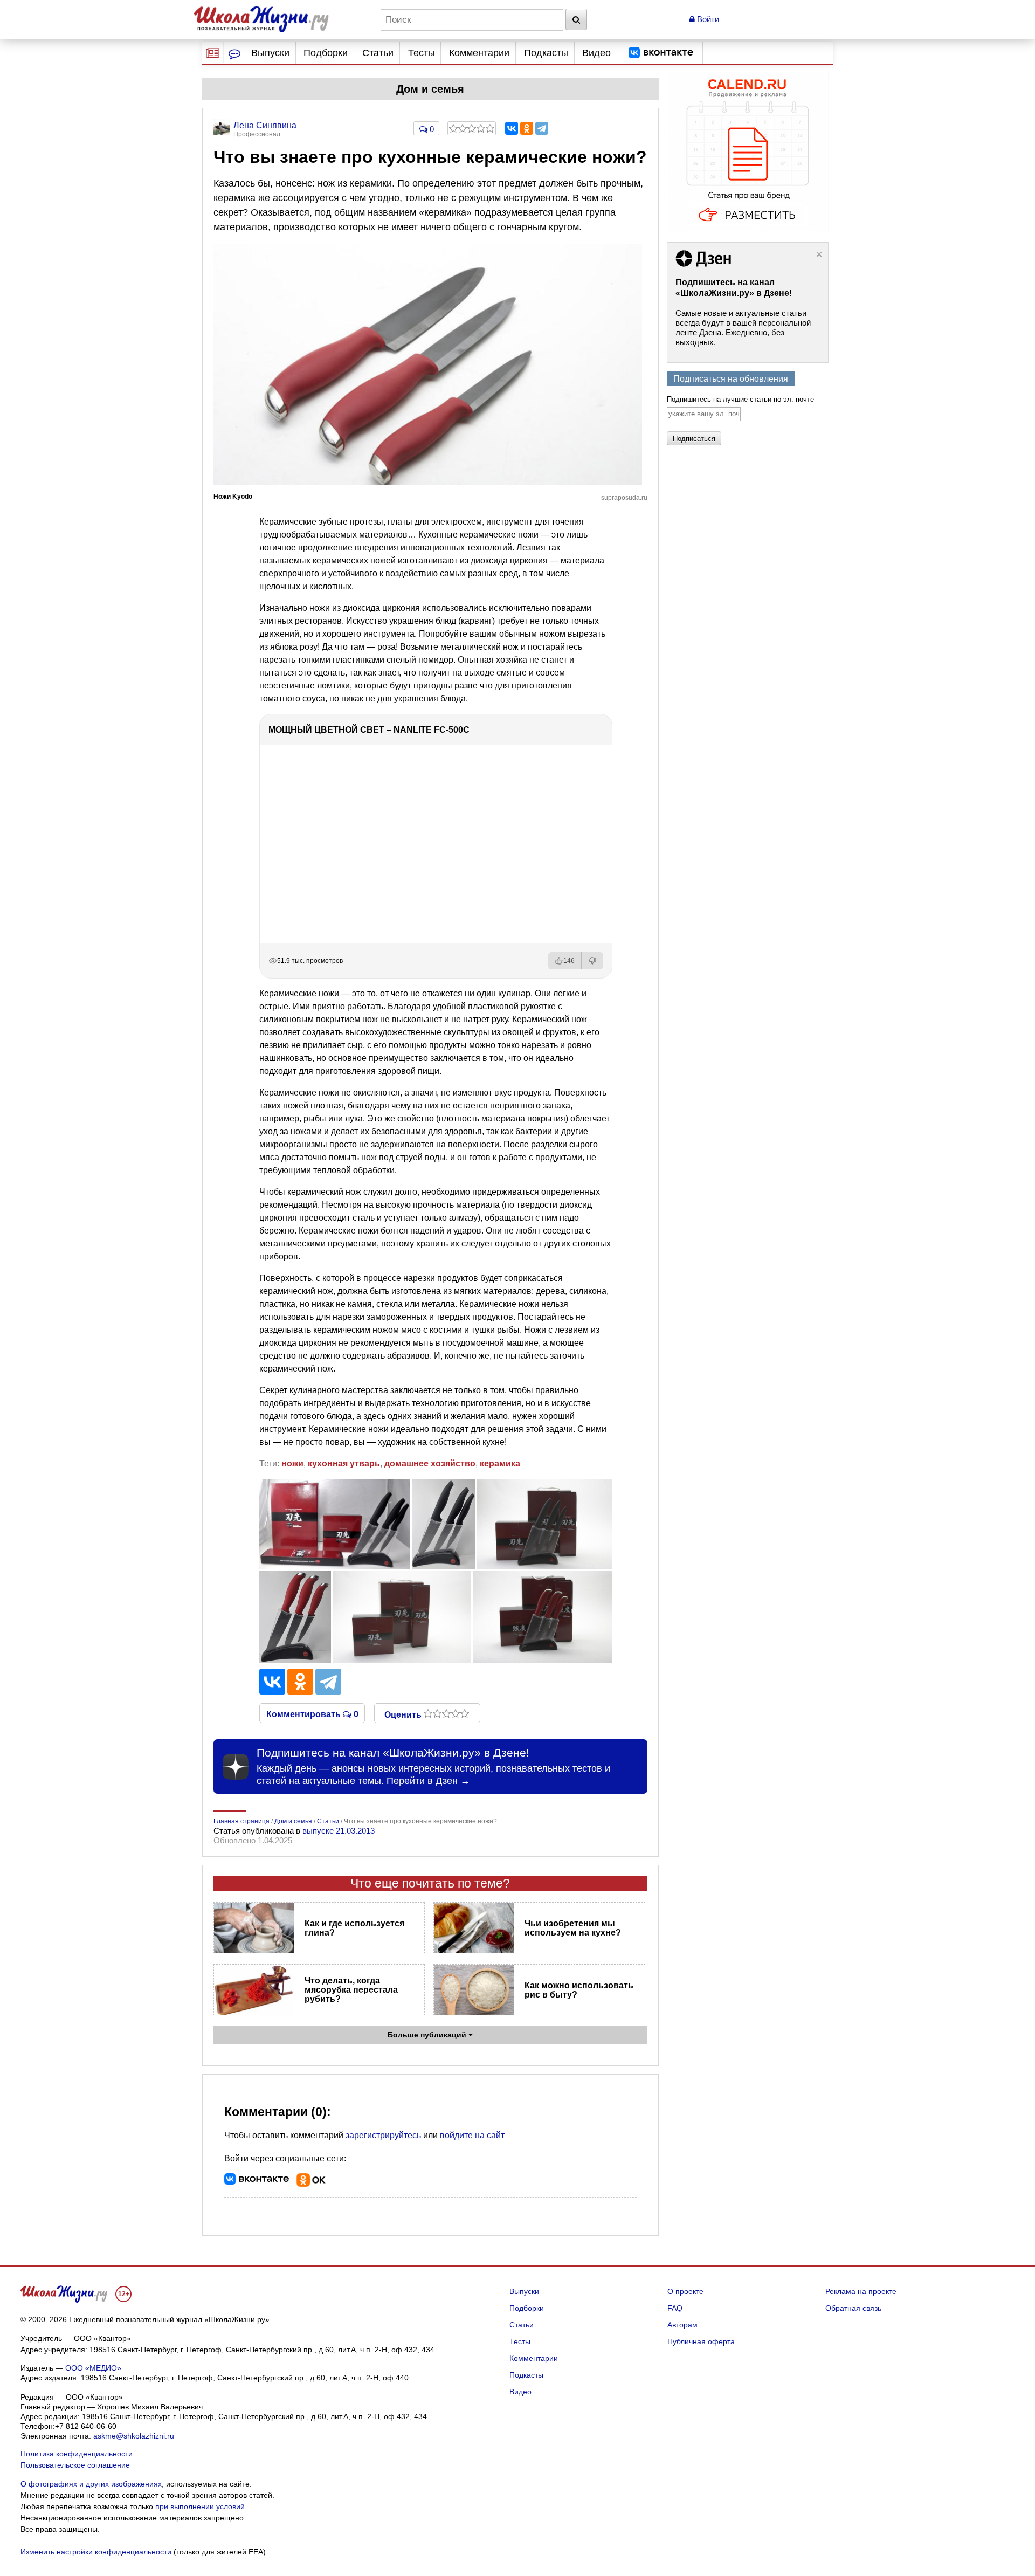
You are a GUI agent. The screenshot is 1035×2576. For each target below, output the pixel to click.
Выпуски (270, 53)
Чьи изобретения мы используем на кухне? (573, 1928)
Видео (596, 53)
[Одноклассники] (527, 128)
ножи (292, 1463)
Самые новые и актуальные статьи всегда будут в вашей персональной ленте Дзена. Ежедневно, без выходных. (743, 328)
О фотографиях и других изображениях (91, 2484)
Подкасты (546, 53)
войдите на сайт (472, 2135)
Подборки (326, 53)
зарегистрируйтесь (383, 2135)
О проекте (685, 2291)
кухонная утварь (344, 1463)
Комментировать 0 (312, 1713)
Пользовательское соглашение (75, 2465)
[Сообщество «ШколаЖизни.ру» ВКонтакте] (661, 53)
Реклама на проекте (861, 2291)
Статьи (378, 53)
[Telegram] (542, 128)
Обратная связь (853, 2308)
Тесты (422, 53)
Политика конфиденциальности (77, 2454)
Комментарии (479, 53)
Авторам (682, 2325)
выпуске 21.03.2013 (339, 1831)
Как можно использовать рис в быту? (579, 1990)
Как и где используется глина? (354, 1928)
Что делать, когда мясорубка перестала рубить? (351, 1990)
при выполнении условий (200, 2506)
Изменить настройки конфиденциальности (96, 2552)
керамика (500, 1463)
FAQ (675, 2308)
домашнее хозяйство (430, 1463)
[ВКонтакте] (512, 128)
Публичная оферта (701, 2341)
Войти (707, 19)
